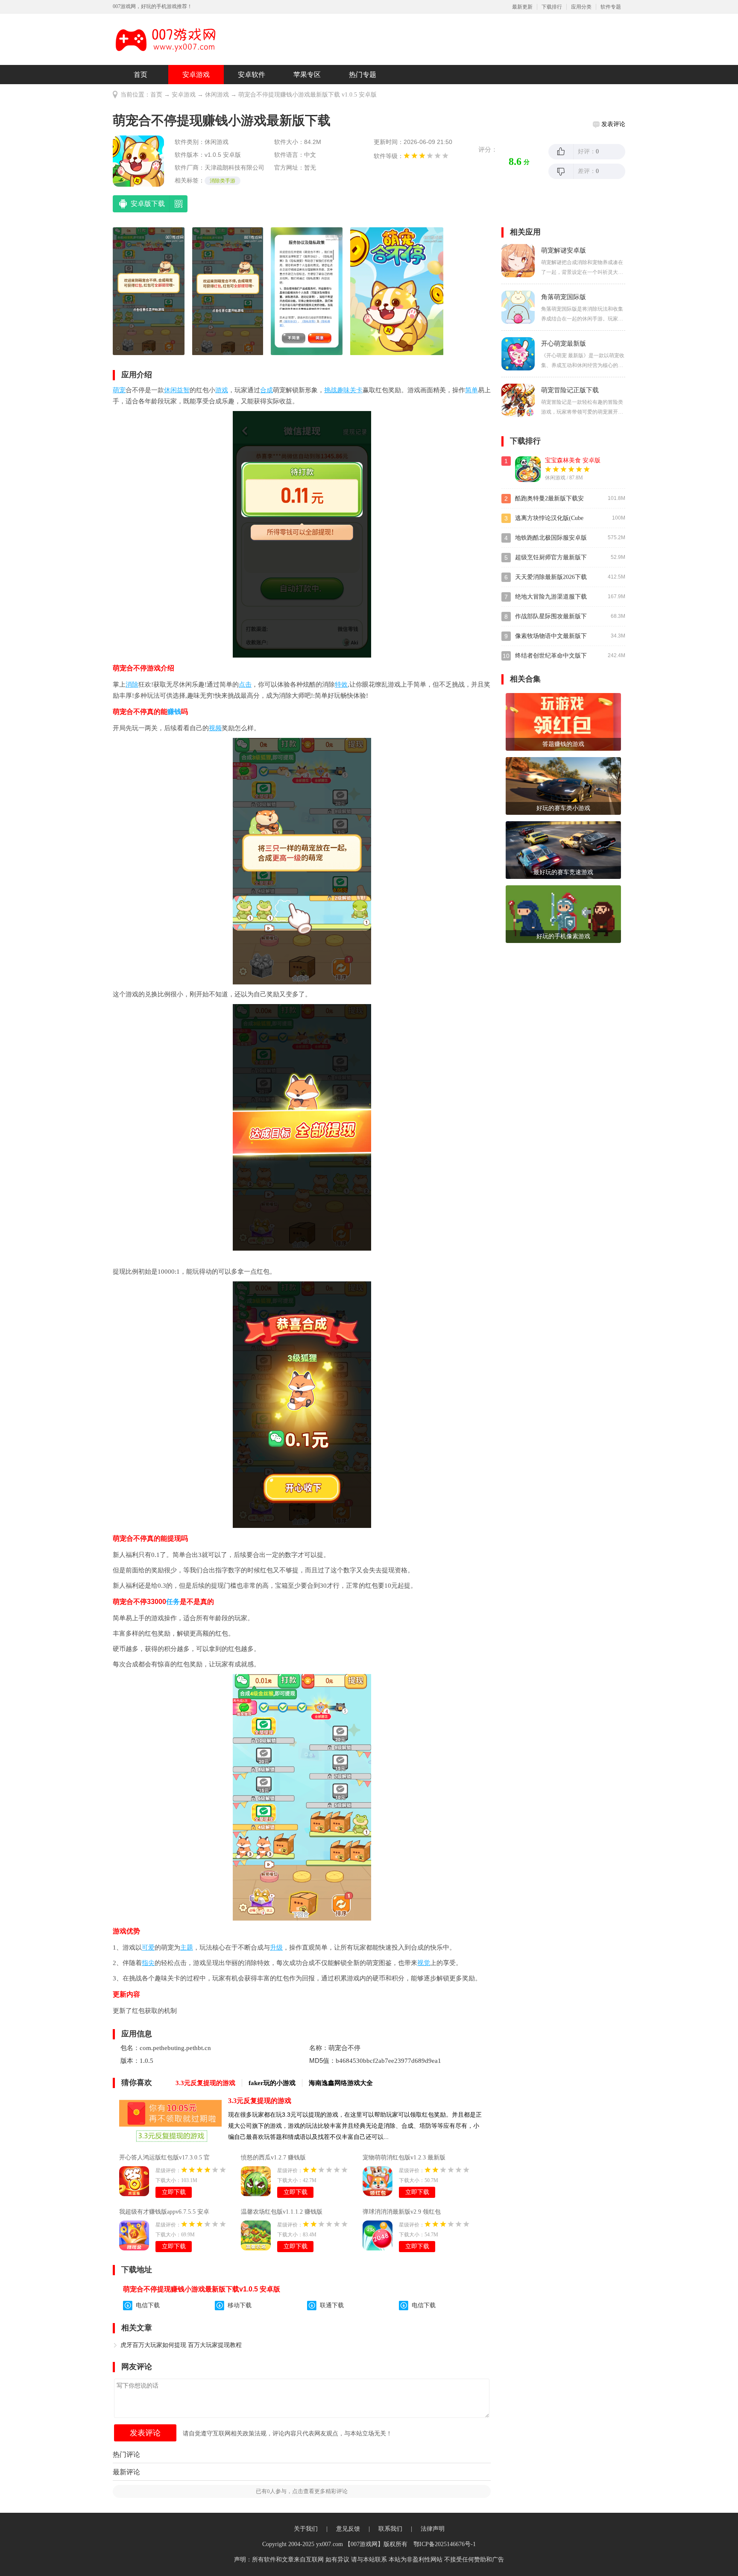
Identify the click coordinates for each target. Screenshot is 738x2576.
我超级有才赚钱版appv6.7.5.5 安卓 (164, 2212)
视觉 (424, 1963)
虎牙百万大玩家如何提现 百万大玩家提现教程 (181, 2345)
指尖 (148, 1963)
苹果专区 (307, 75)
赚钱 (174, 712)
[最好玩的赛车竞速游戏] (563, 850)
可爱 (148, 1947)
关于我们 (306, 2529)
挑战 (331, 390)
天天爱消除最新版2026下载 (551, 577)
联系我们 (390, 2529)
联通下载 (332, 2305)
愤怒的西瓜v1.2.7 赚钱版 (273, 2157)
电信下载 (148, 2305)
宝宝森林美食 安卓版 (573, 460)
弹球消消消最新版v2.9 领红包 (402, 2212)
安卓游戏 (196, 75)
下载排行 (552, 7)
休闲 (170, 390)
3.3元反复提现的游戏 (260, 2101)
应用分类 (581, 7)
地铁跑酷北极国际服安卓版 (551, 538)
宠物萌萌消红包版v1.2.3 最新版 (404, 2157)
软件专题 (611, 7)
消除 (132, 684)
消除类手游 (223, 181)
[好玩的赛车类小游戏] (563, 786)
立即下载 (174, 2192)
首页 (141, 75)
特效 (341, 684)
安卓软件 (252, 75)
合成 (266, 390)
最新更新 (522, 7)
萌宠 (119, 390)
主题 (187, 1947)
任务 (173, 1602)
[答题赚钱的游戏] (563, 721)
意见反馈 (348, 2529)
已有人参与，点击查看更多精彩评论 (302, 2491)
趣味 (343, 390)
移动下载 (240, 2305)
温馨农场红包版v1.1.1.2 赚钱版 (282, 2212)
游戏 (222, 390)
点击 (245, 684)
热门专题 (363, 75)
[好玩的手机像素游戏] (563, 914)
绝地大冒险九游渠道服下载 (551, 597)
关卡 (356, 390)
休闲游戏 (217, 95)
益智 (183, 390)
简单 (471, 390)
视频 (215, 728)
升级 (276, 1947)
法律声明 (433, 2529)
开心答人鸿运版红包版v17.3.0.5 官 (164, 2157)
